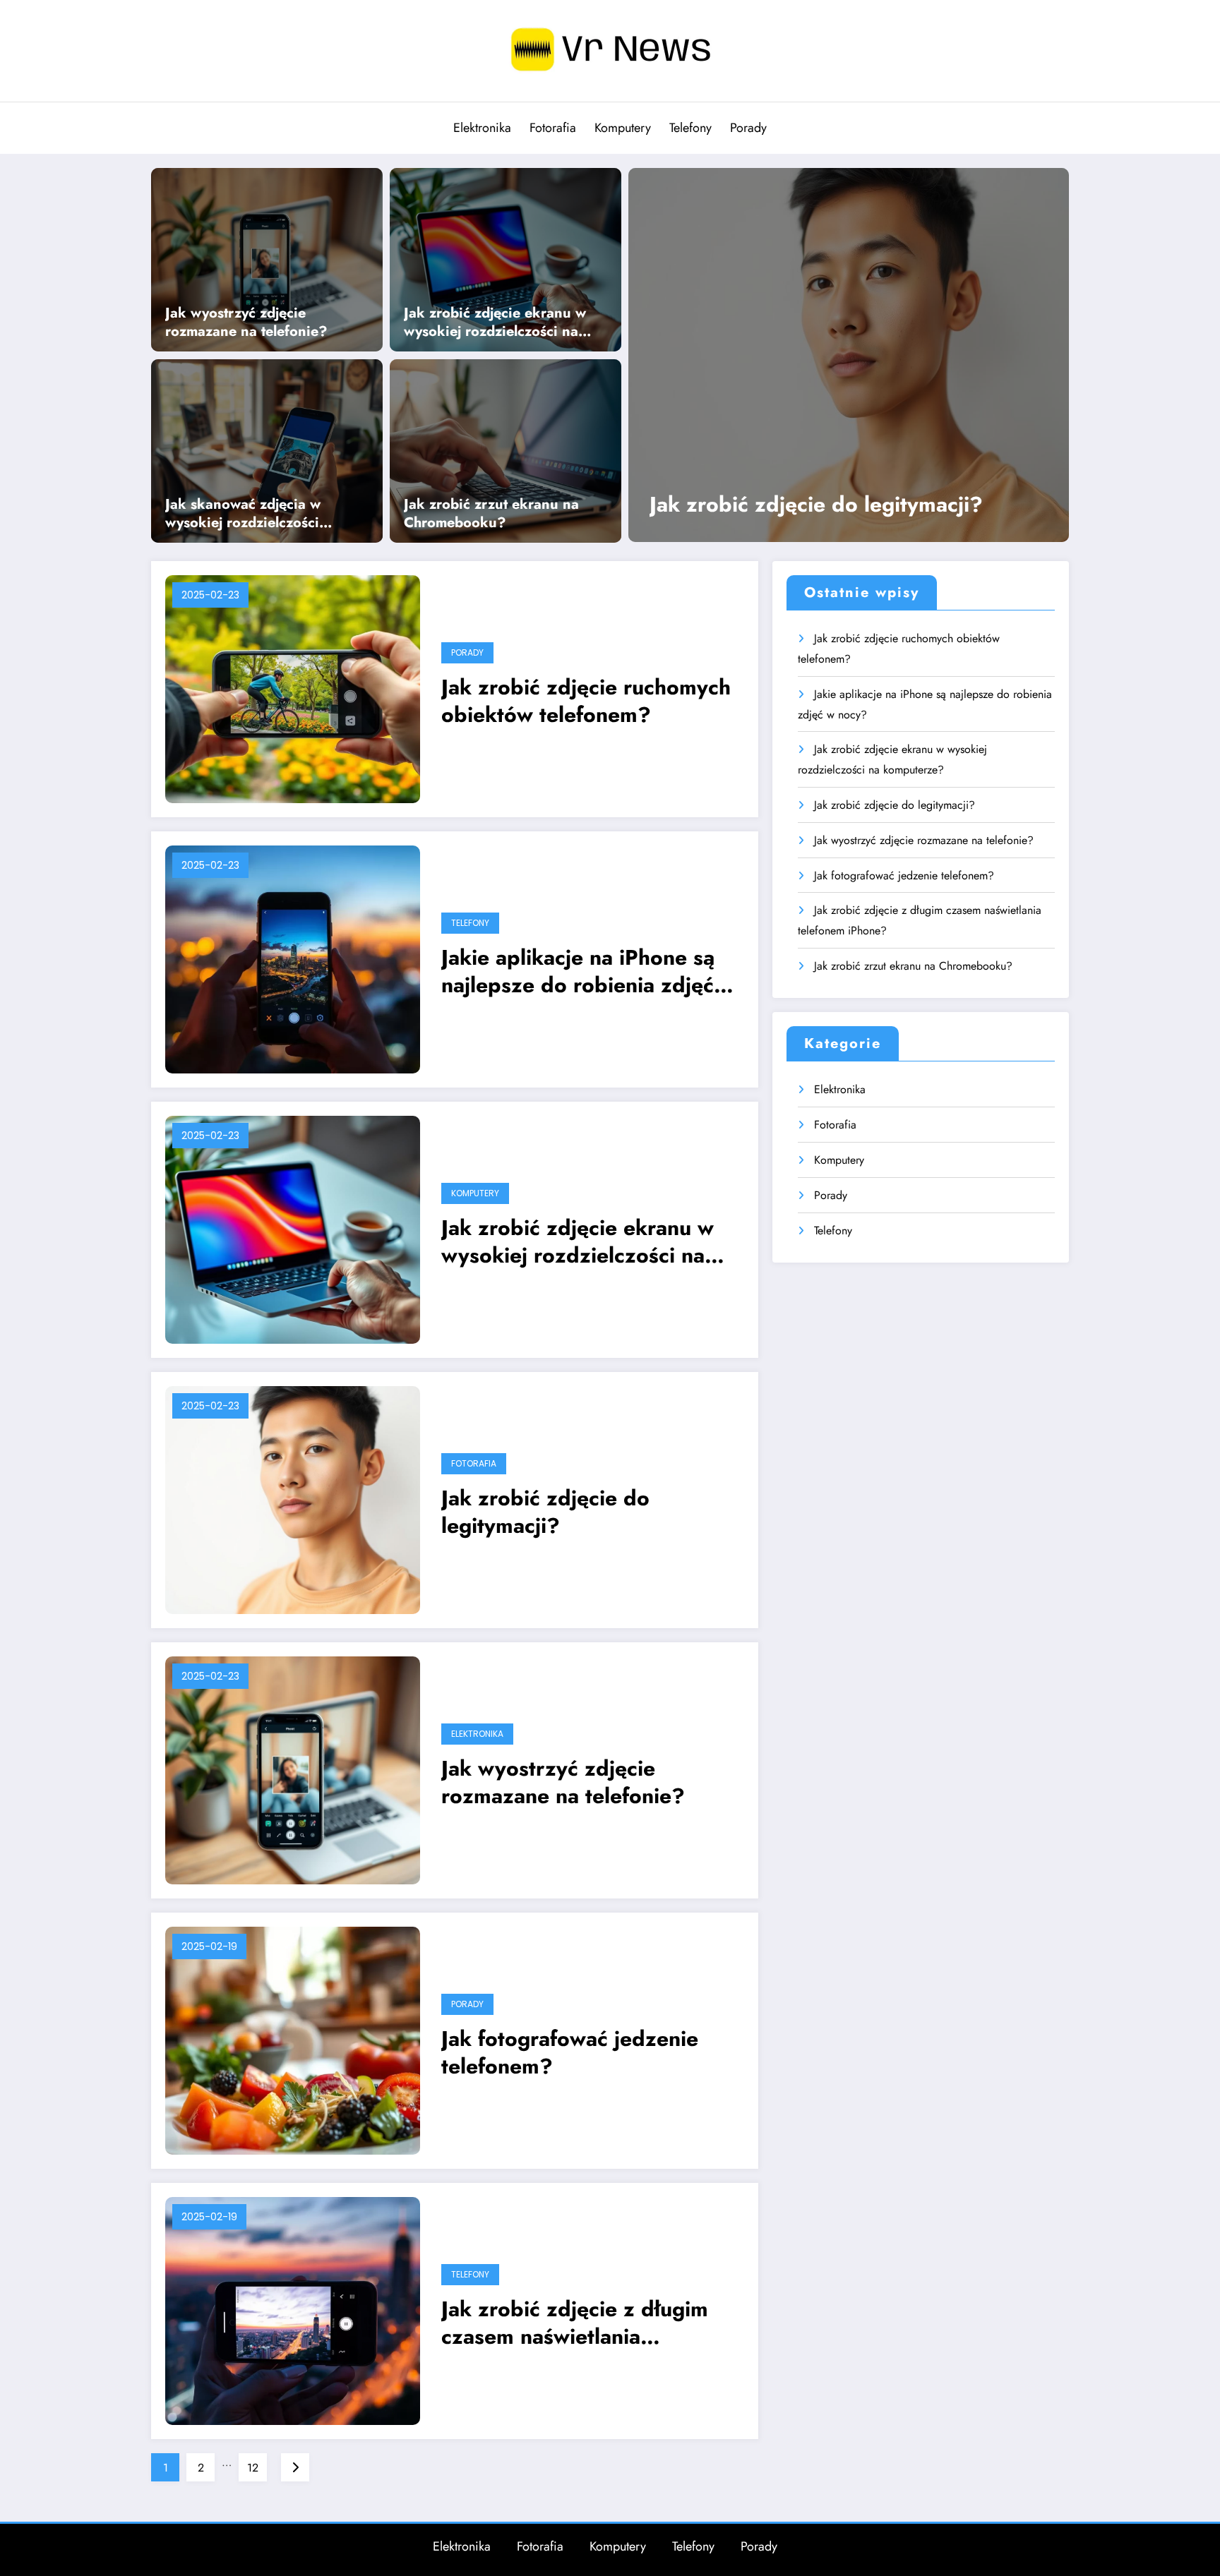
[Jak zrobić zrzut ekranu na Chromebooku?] (506, 450)
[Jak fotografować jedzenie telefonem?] (293, 2039)
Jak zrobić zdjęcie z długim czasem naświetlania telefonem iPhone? (575, 2323)
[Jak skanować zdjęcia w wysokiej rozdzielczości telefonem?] (267, 450)
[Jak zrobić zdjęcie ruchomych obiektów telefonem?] (293, 688)
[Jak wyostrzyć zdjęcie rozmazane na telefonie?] (267, 258)
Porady (748, 128)
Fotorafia (553, 128)
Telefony (690, 128)
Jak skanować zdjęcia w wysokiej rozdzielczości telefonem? (243, 514)
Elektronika (482, 128)
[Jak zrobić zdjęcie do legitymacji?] (849, 355)
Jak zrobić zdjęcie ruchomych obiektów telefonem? (586, 701)
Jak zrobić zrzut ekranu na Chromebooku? (491, 514)
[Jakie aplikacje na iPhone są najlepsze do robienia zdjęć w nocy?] (293, 958)
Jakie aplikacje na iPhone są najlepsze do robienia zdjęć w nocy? (589, 971)
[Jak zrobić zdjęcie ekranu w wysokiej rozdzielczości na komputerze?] (506, 258)
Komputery (623, 128)
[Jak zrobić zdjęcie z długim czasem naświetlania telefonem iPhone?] (293, 2310)
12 (253, 2468)
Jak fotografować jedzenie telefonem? (570, 2052)
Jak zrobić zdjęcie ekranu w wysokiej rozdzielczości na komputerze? (495, 323)
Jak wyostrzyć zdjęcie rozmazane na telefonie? (246, 323)
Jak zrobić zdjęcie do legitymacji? (816, 504)
